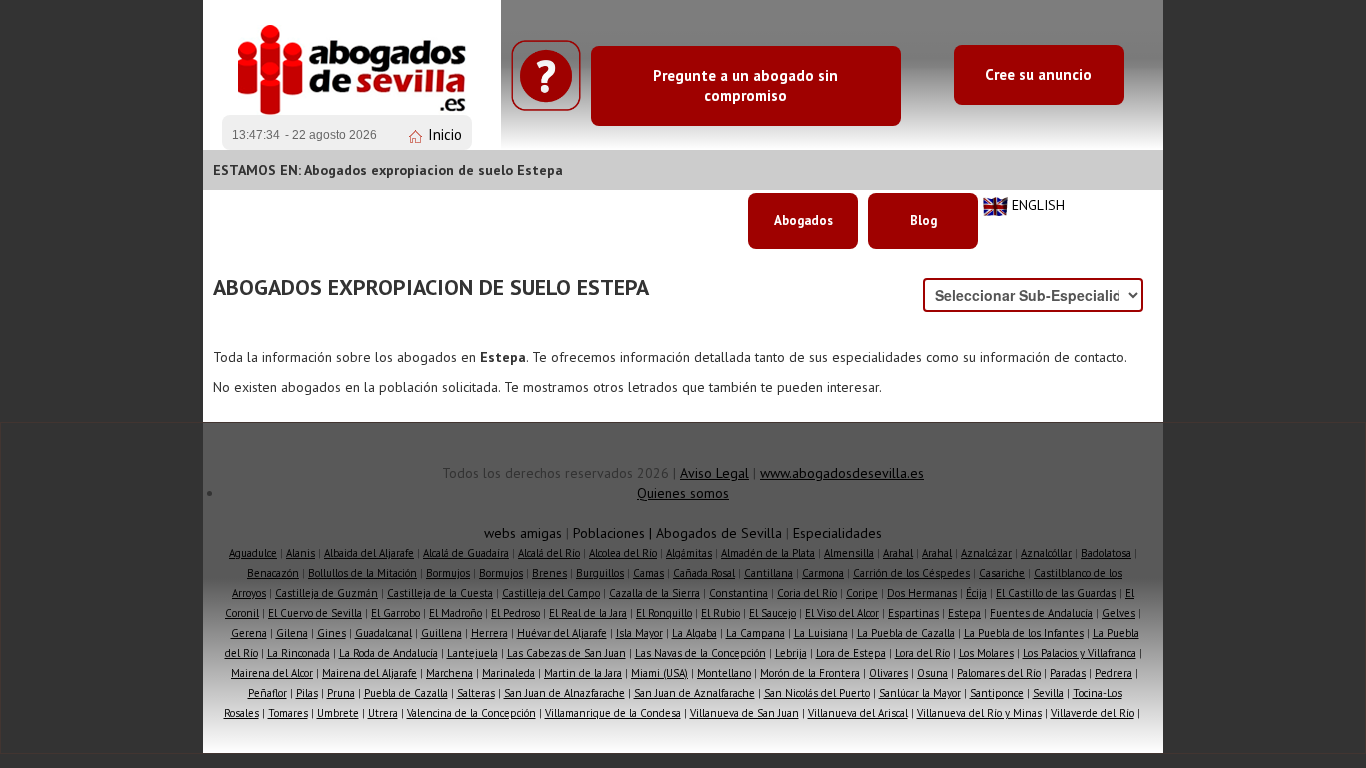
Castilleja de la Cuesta (440, 593)
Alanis (300, 553)
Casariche (1002, 573)
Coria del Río (807, 593)
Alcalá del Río (549, 553)
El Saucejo (772, 613)
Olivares (888, 673)
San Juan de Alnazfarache (564, 693)
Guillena (441, 633)
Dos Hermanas (922, 593)
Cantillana (768, 573)
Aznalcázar (986, 553)
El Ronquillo (664, 613)
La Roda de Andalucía (388, 653)
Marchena (449, 673)
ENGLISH (1038, 205)
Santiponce (997, 693)
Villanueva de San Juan (744, 713)
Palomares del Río (999, 673)
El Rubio (720, 613)
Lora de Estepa (851, 653)
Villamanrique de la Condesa (613, 713)
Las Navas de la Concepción (700, 653)
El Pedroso (515, 613)
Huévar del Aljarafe (562, 633)
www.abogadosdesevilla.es (842, 473)
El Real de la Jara (588, 613)
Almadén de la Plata (768, 553)
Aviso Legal (714, 473)
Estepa (964, 613)
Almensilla (849, 553)
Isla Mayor (639, 633)
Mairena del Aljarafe (369, 673)
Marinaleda (508, 673)
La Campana (755, 633)
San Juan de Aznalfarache (694, 693)
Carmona (823, 573)
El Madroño (455, 613)
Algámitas (689, 553)
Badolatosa (1106, 553)
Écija (976, 593)
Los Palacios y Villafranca (1079, 653)
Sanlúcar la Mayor (920, 693)
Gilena (292, 633)
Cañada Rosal (704, 573)
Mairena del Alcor (272, 673)
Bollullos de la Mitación (362, 573)
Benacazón (273, 573)
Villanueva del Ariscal (858, 713)
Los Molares (986, 653)
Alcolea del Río (623, 553)
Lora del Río (922, 653)
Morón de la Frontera (810, 673)
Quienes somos (683, 493)
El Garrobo (395, 613)
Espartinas (913, 613)
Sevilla (1048, 693)
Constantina (738, 593)
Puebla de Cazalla (406, 693)
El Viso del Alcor (842, 613)
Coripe (862, 593)
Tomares (288, 713)
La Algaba (694, 633)
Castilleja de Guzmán (326, 593)
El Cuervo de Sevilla (315, 613)
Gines (331, 633)
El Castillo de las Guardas (1056, 593)
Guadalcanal (383, 633)
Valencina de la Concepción (471, 713)
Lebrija (791, 653)
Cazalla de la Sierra (654, 593)
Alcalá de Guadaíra (466, 553)
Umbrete (338, 713)
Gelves (1118, 613)
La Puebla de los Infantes (1024, 633)
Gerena (249, 633)
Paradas (1068, 673)
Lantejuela (472, 653)
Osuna (932, 673)
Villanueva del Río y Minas (979, 713)
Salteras (476, 693)
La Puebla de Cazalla (906, 633)
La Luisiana (821, 633)
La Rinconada (298, 653)
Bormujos (448, 573)
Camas (648, 573)
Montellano (724, 673)
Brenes (549, 573)
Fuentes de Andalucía (1041, 613)
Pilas (307, 693)
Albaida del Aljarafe (369, 553)
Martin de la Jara (583, 673)
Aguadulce (253, 553)
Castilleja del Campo (551, 593)
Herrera (489, 633)
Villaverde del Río (1092, 713)
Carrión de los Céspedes (911, 573)
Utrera (383, 713)
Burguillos (600, 573)
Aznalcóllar (1046, 553)
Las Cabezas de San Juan (566, 653)
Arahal (898, 553)
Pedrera (1113, 673)
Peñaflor (267, 693)
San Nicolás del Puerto (817, 693)
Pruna (341, 693)
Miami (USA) (659, 673)
